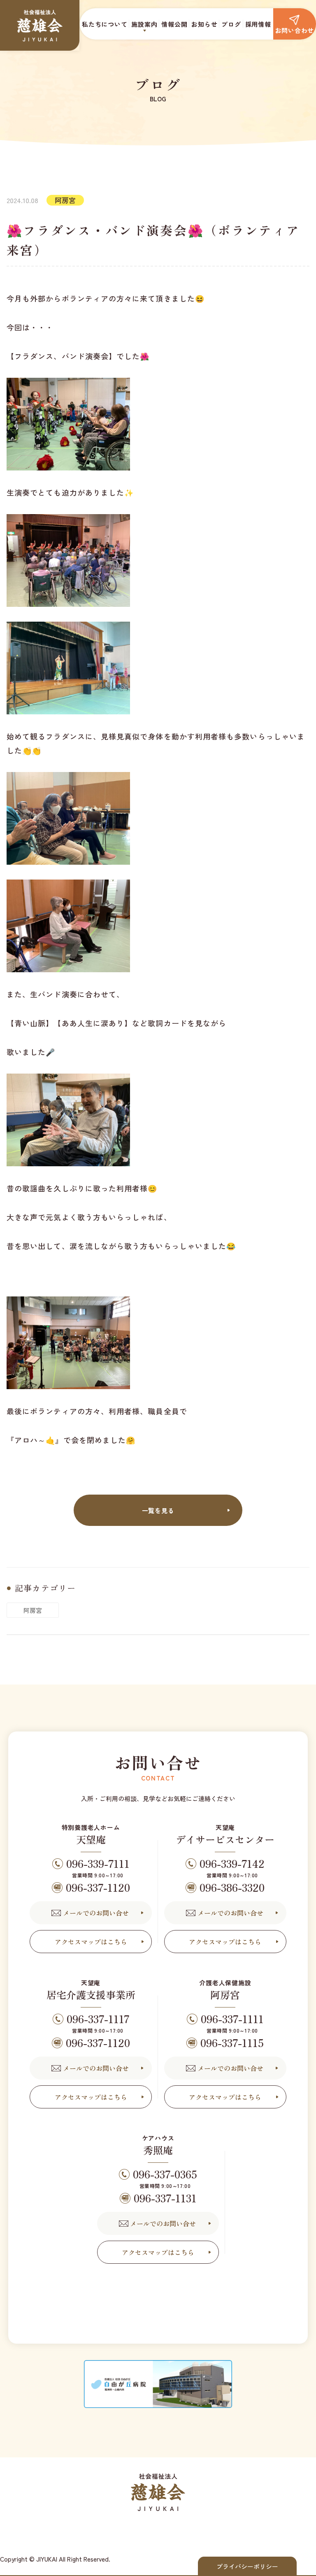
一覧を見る (158, 1510)
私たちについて (105, 24)
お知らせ (204, 24)
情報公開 (174, 24)
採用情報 (258, 24)
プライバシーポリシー (247, 2566)
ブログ (231, 24)
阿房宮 (33, 1610)
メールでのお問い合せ (96, 1913)
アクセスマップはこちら (91, 1942)
